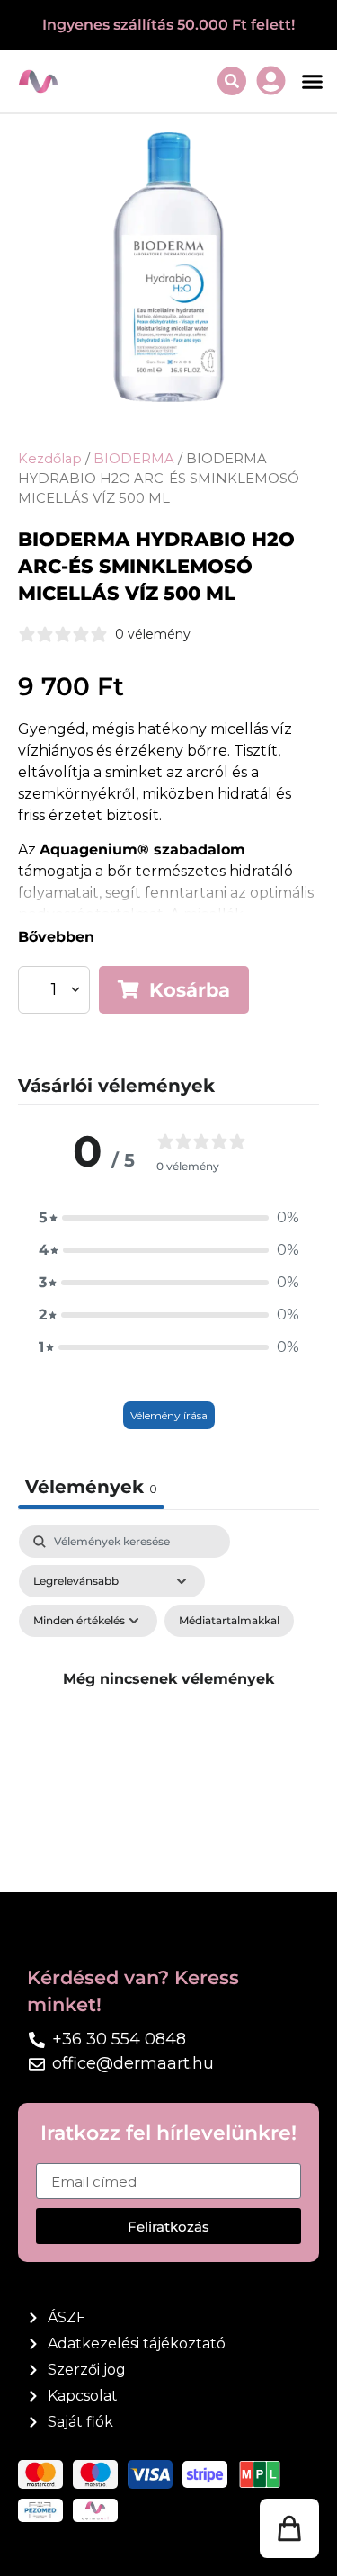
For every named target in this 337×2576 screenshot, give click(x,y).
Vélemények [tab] (91, 1487)
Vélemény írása (169, 1415)
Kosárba (190, 990)
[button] (313, 82)
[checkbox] (229, 1621)
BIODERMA (134, 459)
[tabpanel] (168, 1699)
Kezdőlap (50, 459)
